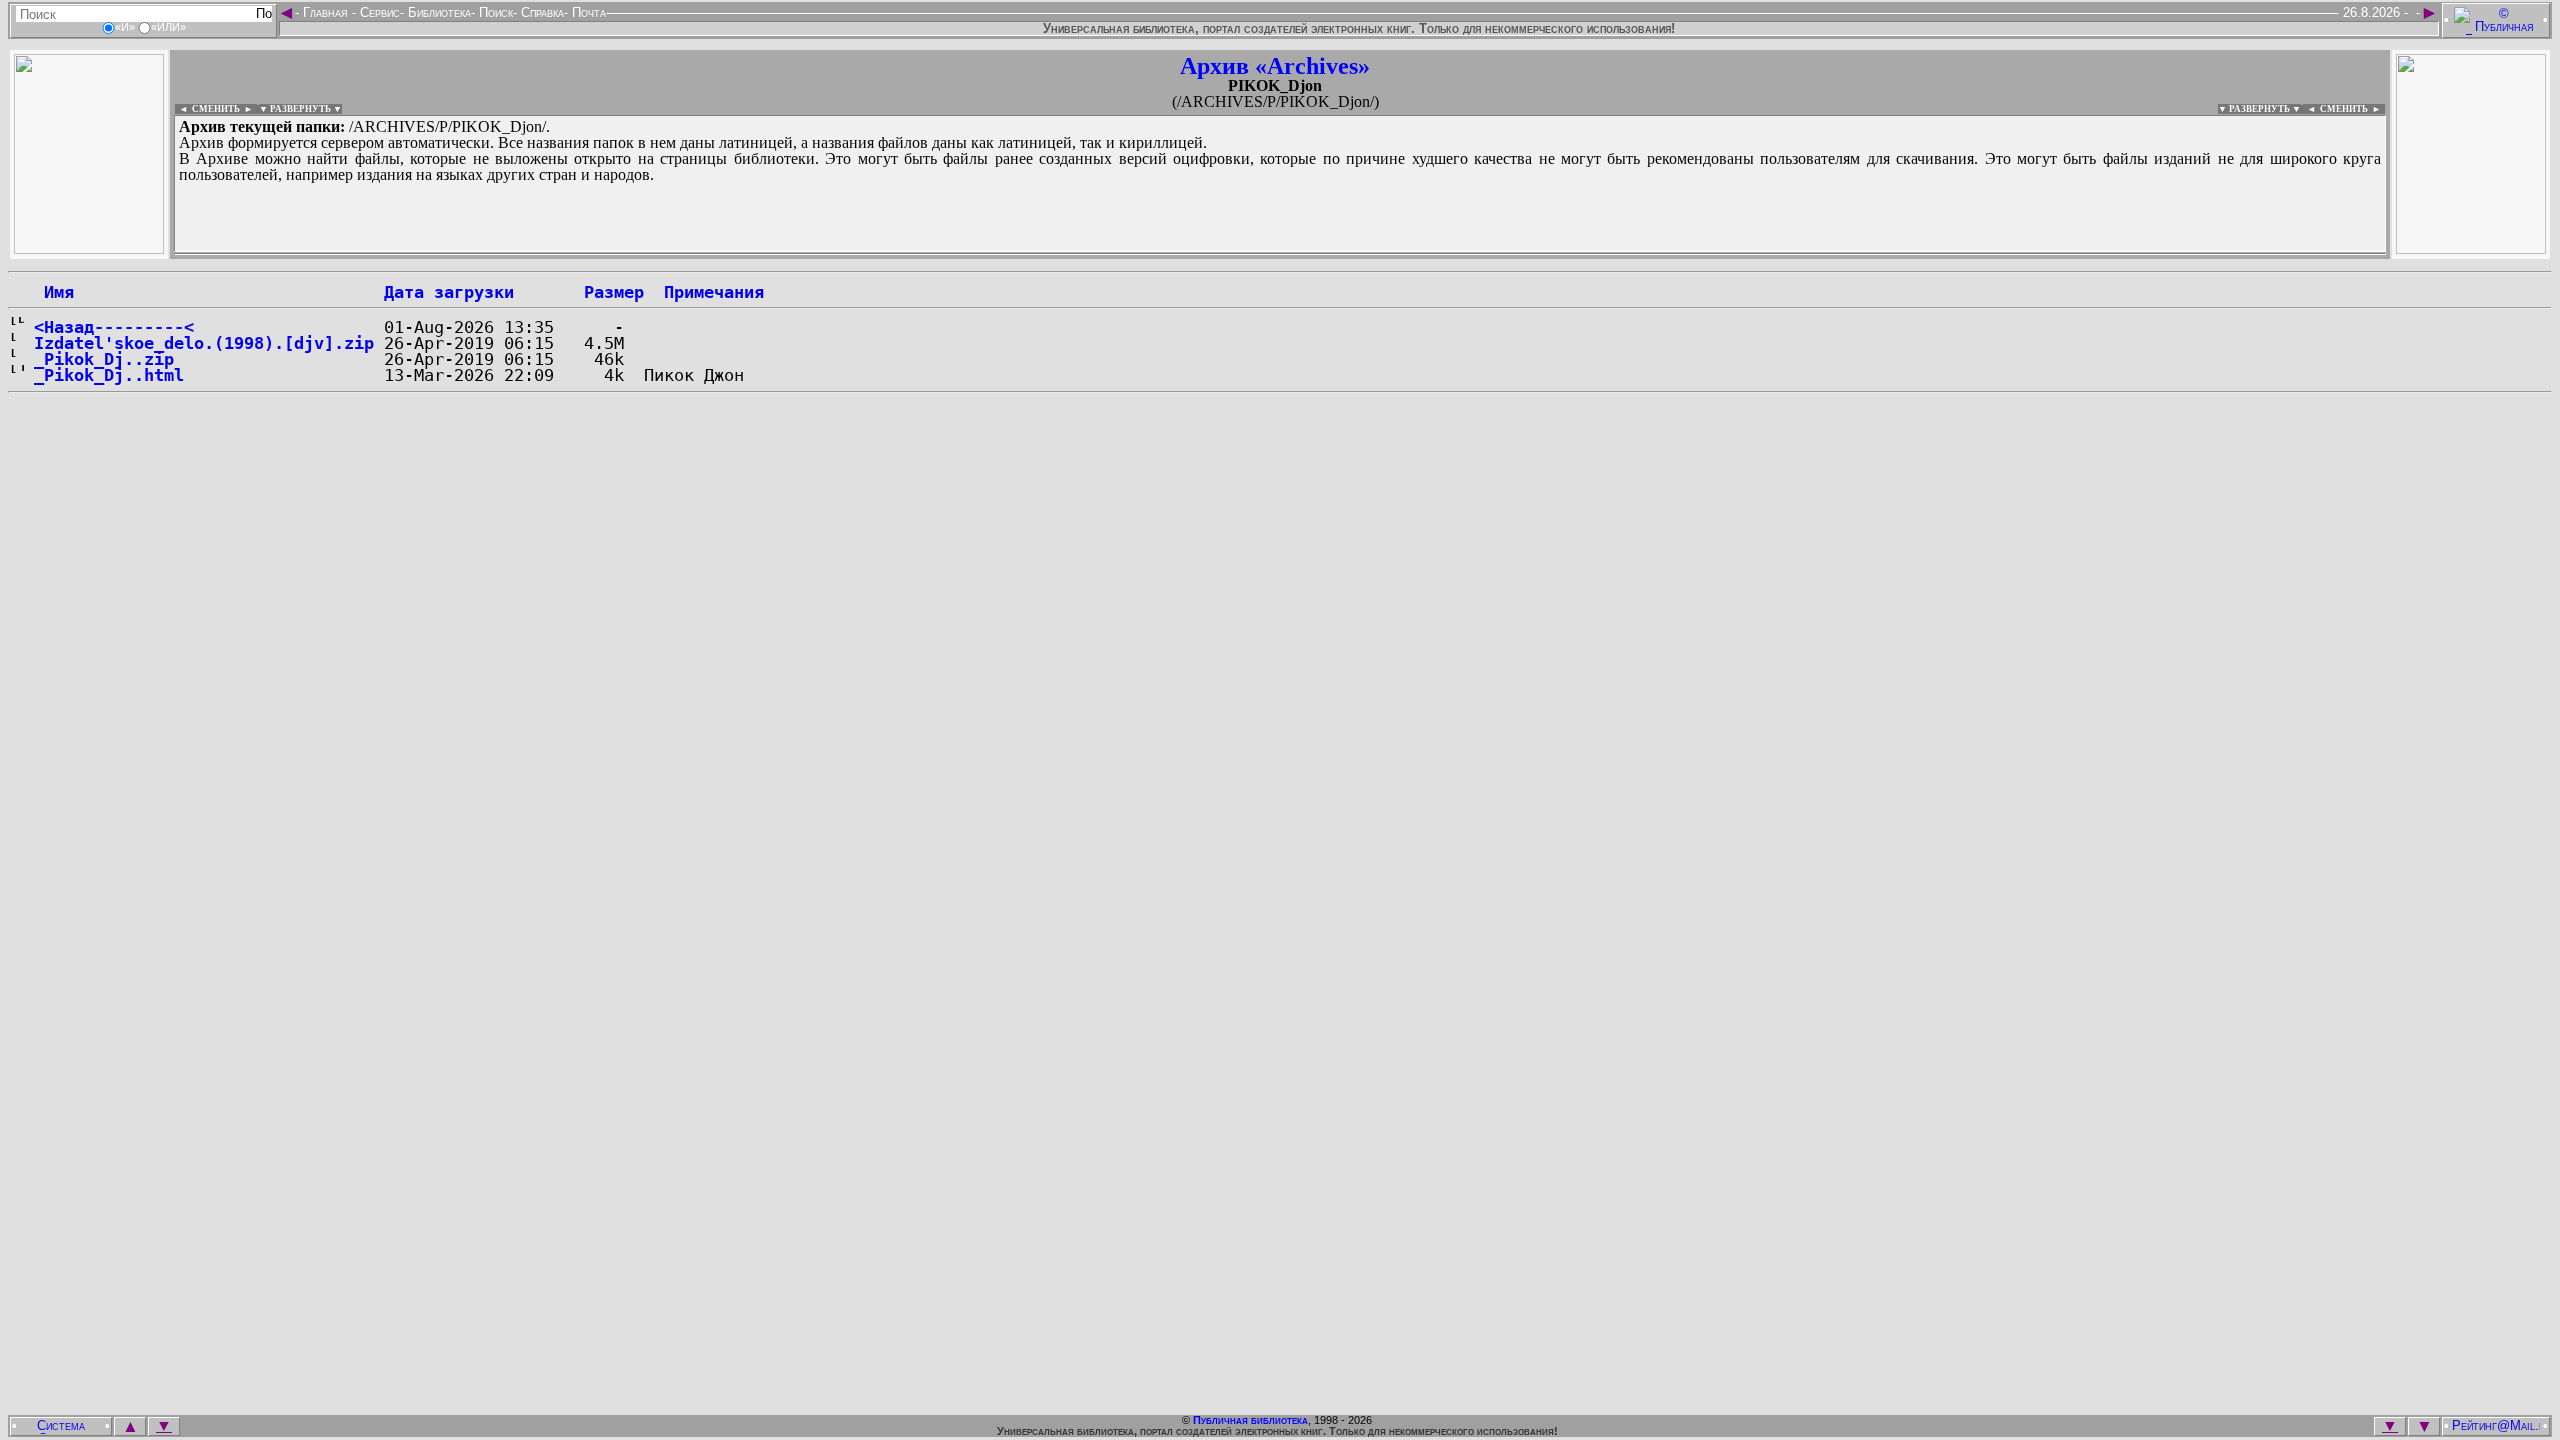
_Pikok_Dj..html (109, 375)
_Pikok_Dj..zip (104, 359)
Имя (54, 292)
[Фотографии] (89, 248)
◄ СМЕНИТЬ (207, 109)
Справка (540, 12)
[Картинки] (2471, 248)
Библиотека (437, 12)
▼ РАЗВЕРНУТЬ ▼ (300, 109)
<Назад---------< (114, 327)
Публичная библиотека (1250, 1420)
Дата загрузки (449, 292)
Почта (587, 12)
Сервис (378, 12)
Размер (614, 292)
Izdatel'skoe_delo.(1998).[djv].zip (204, 343)
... (659, 254)
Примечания (714, 292)
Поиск (494, 12)
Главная (325, 12)
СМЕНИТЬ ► (2352, 109)
